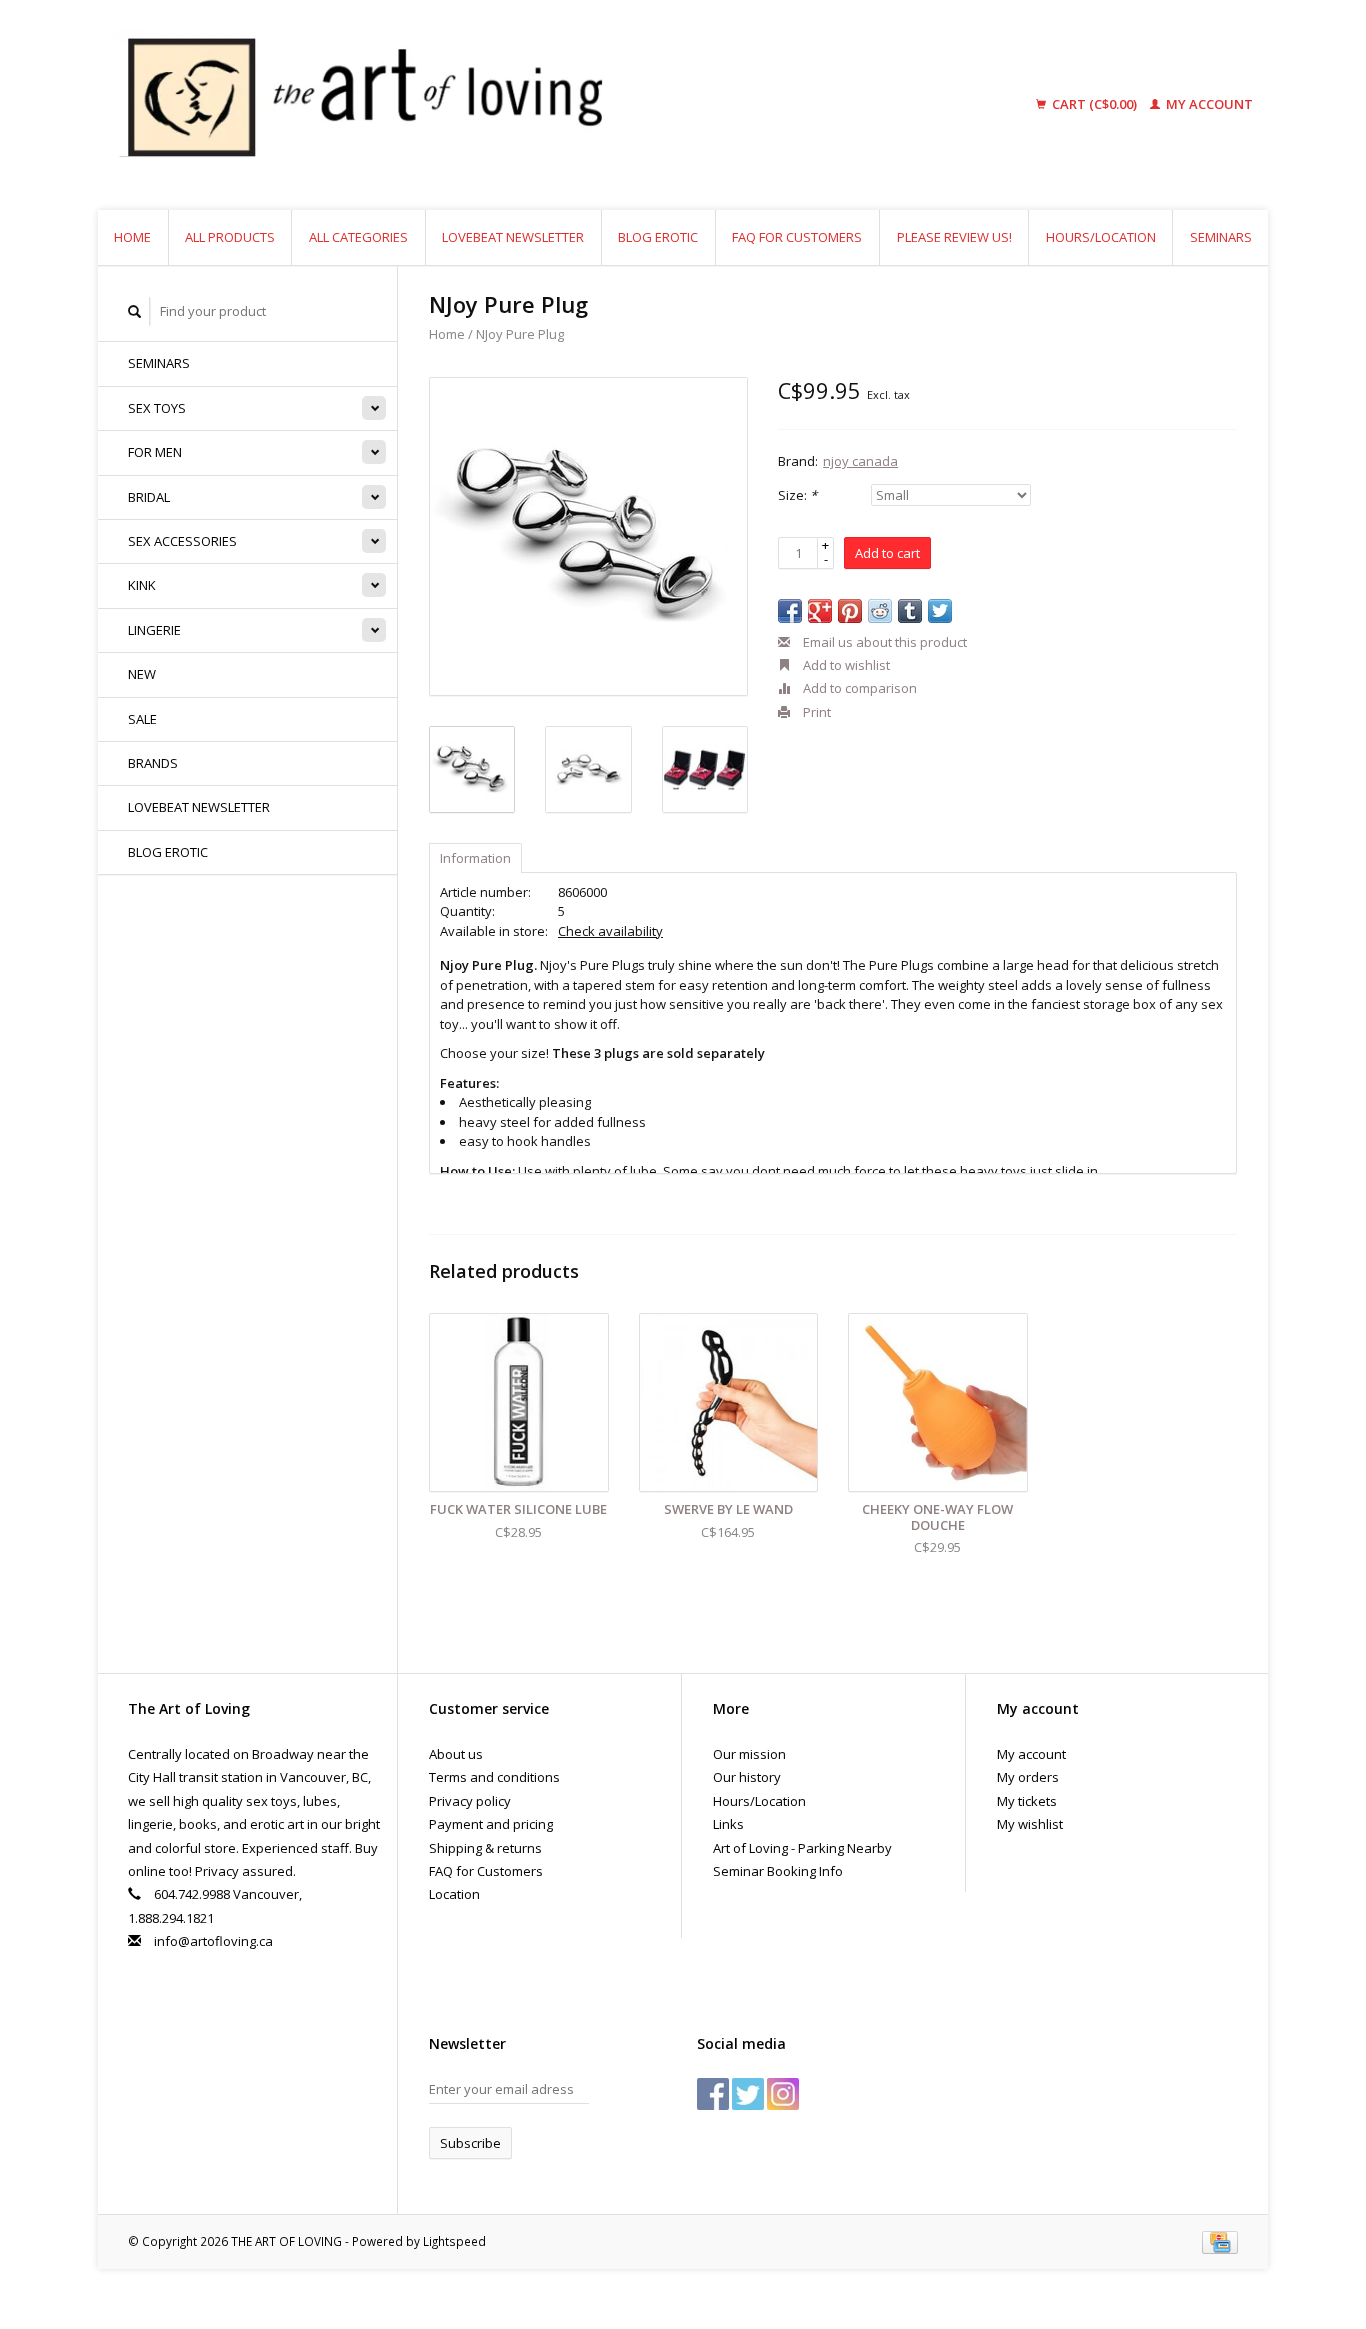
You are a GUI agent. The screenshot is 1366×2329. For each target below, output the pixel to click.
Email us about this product (883, 642)
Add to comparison (858, 688)
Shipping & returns (485, 1848)
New (142, 674)
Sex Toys (157, 408)
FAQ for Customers (797, 237)
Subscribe (470, 2143)
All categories (358, 237)
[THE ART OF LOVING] (517, 105)
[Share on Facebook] (790, 611)
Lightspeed (454, 2241)
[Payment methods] (1220, 2241)
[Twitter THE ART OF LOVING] (748, 2094)
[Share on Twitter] (940, 611)
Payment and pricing (491, 1824)
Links (728, 1824)
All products (230, 237)
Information (475, 858)
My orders (1028, 1777)
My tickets (1027, 1801)
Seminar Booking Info (778, 1871)
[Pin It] (850, 611)
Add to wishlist (845, 665)
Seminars (1221, 237)
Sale (142, 719)
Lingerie (154, 630)
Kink (142, 585)
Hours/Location (1101, 237)
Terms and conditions (494, 1777)
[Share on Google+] (820, 611)
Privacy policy (470, 1801)
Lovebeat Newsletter (513, 237)
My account (1208, 104)
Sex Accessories (182, 541)
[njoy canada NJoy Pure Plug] (588, 536)
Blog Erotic (658, 237)
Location (454, 1894)
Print (815, 712)
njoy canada (860, 461)
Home (132, 237)
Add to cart (887, 553)
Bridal (149, 497)
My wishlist (1030, 1824)
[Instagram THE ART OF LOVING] (783, 2094)
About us (456, 1754)
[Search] (135, 311)
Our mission (749, 1754)
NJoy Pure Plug (520, 334)
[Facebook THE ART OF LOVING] (713, 2094)
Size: (797, 495)
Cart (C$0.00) (1094, 104)
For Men (155, 452)
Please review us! (954, 237)
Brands (153, 763)
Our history (747, 1777)
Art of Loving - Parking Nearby (802, 1848)
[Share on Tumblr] (910, 611)
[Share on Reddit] (880, 611)
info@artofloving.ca (213, 1941)
